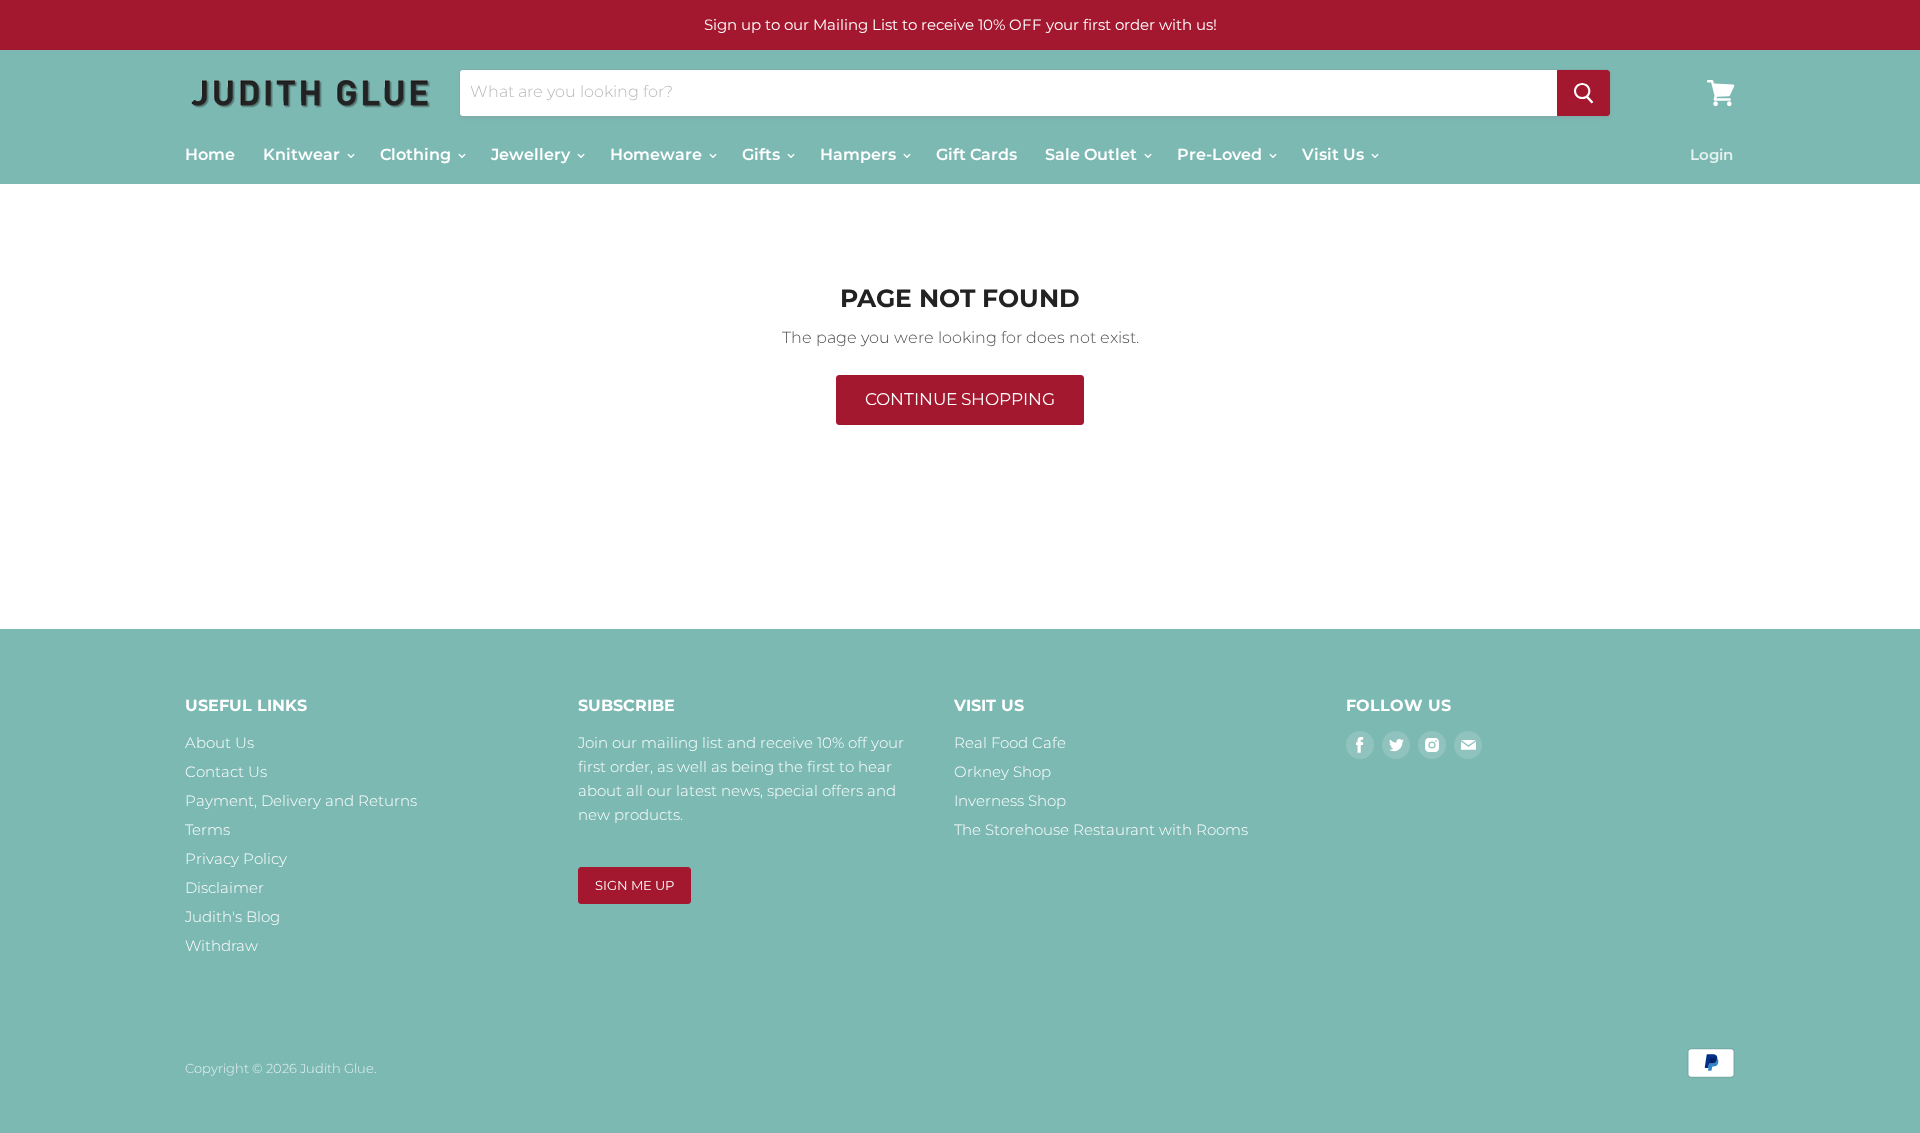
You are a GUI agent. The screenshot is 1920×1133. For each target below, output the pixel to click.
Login (1711, 154)
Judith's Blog (232, 916)
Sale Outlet (1093, 154)
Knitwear (303, 154)
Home (210, 154)
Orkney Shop (1002, 771)
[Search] (1583, 93)
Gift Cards (976, 154)
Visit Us (1335, 154)
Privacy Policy (236, 858)
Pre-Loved (1221, 154)
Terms (207, 829)
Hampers (860, 154)
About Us (219, 742)
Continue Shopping (960, 399)
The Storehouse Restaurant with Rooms (1101, 829)
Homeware (658, 154)
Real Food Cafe (1010, 742)
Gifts (763, 154)
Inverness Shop (1010, 800)
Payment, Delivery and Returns (301, 800)
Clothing (417, 154)
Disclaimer (224, 887)
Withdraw (221, 945)
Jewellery (532, 154)
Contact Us (226, 771)
